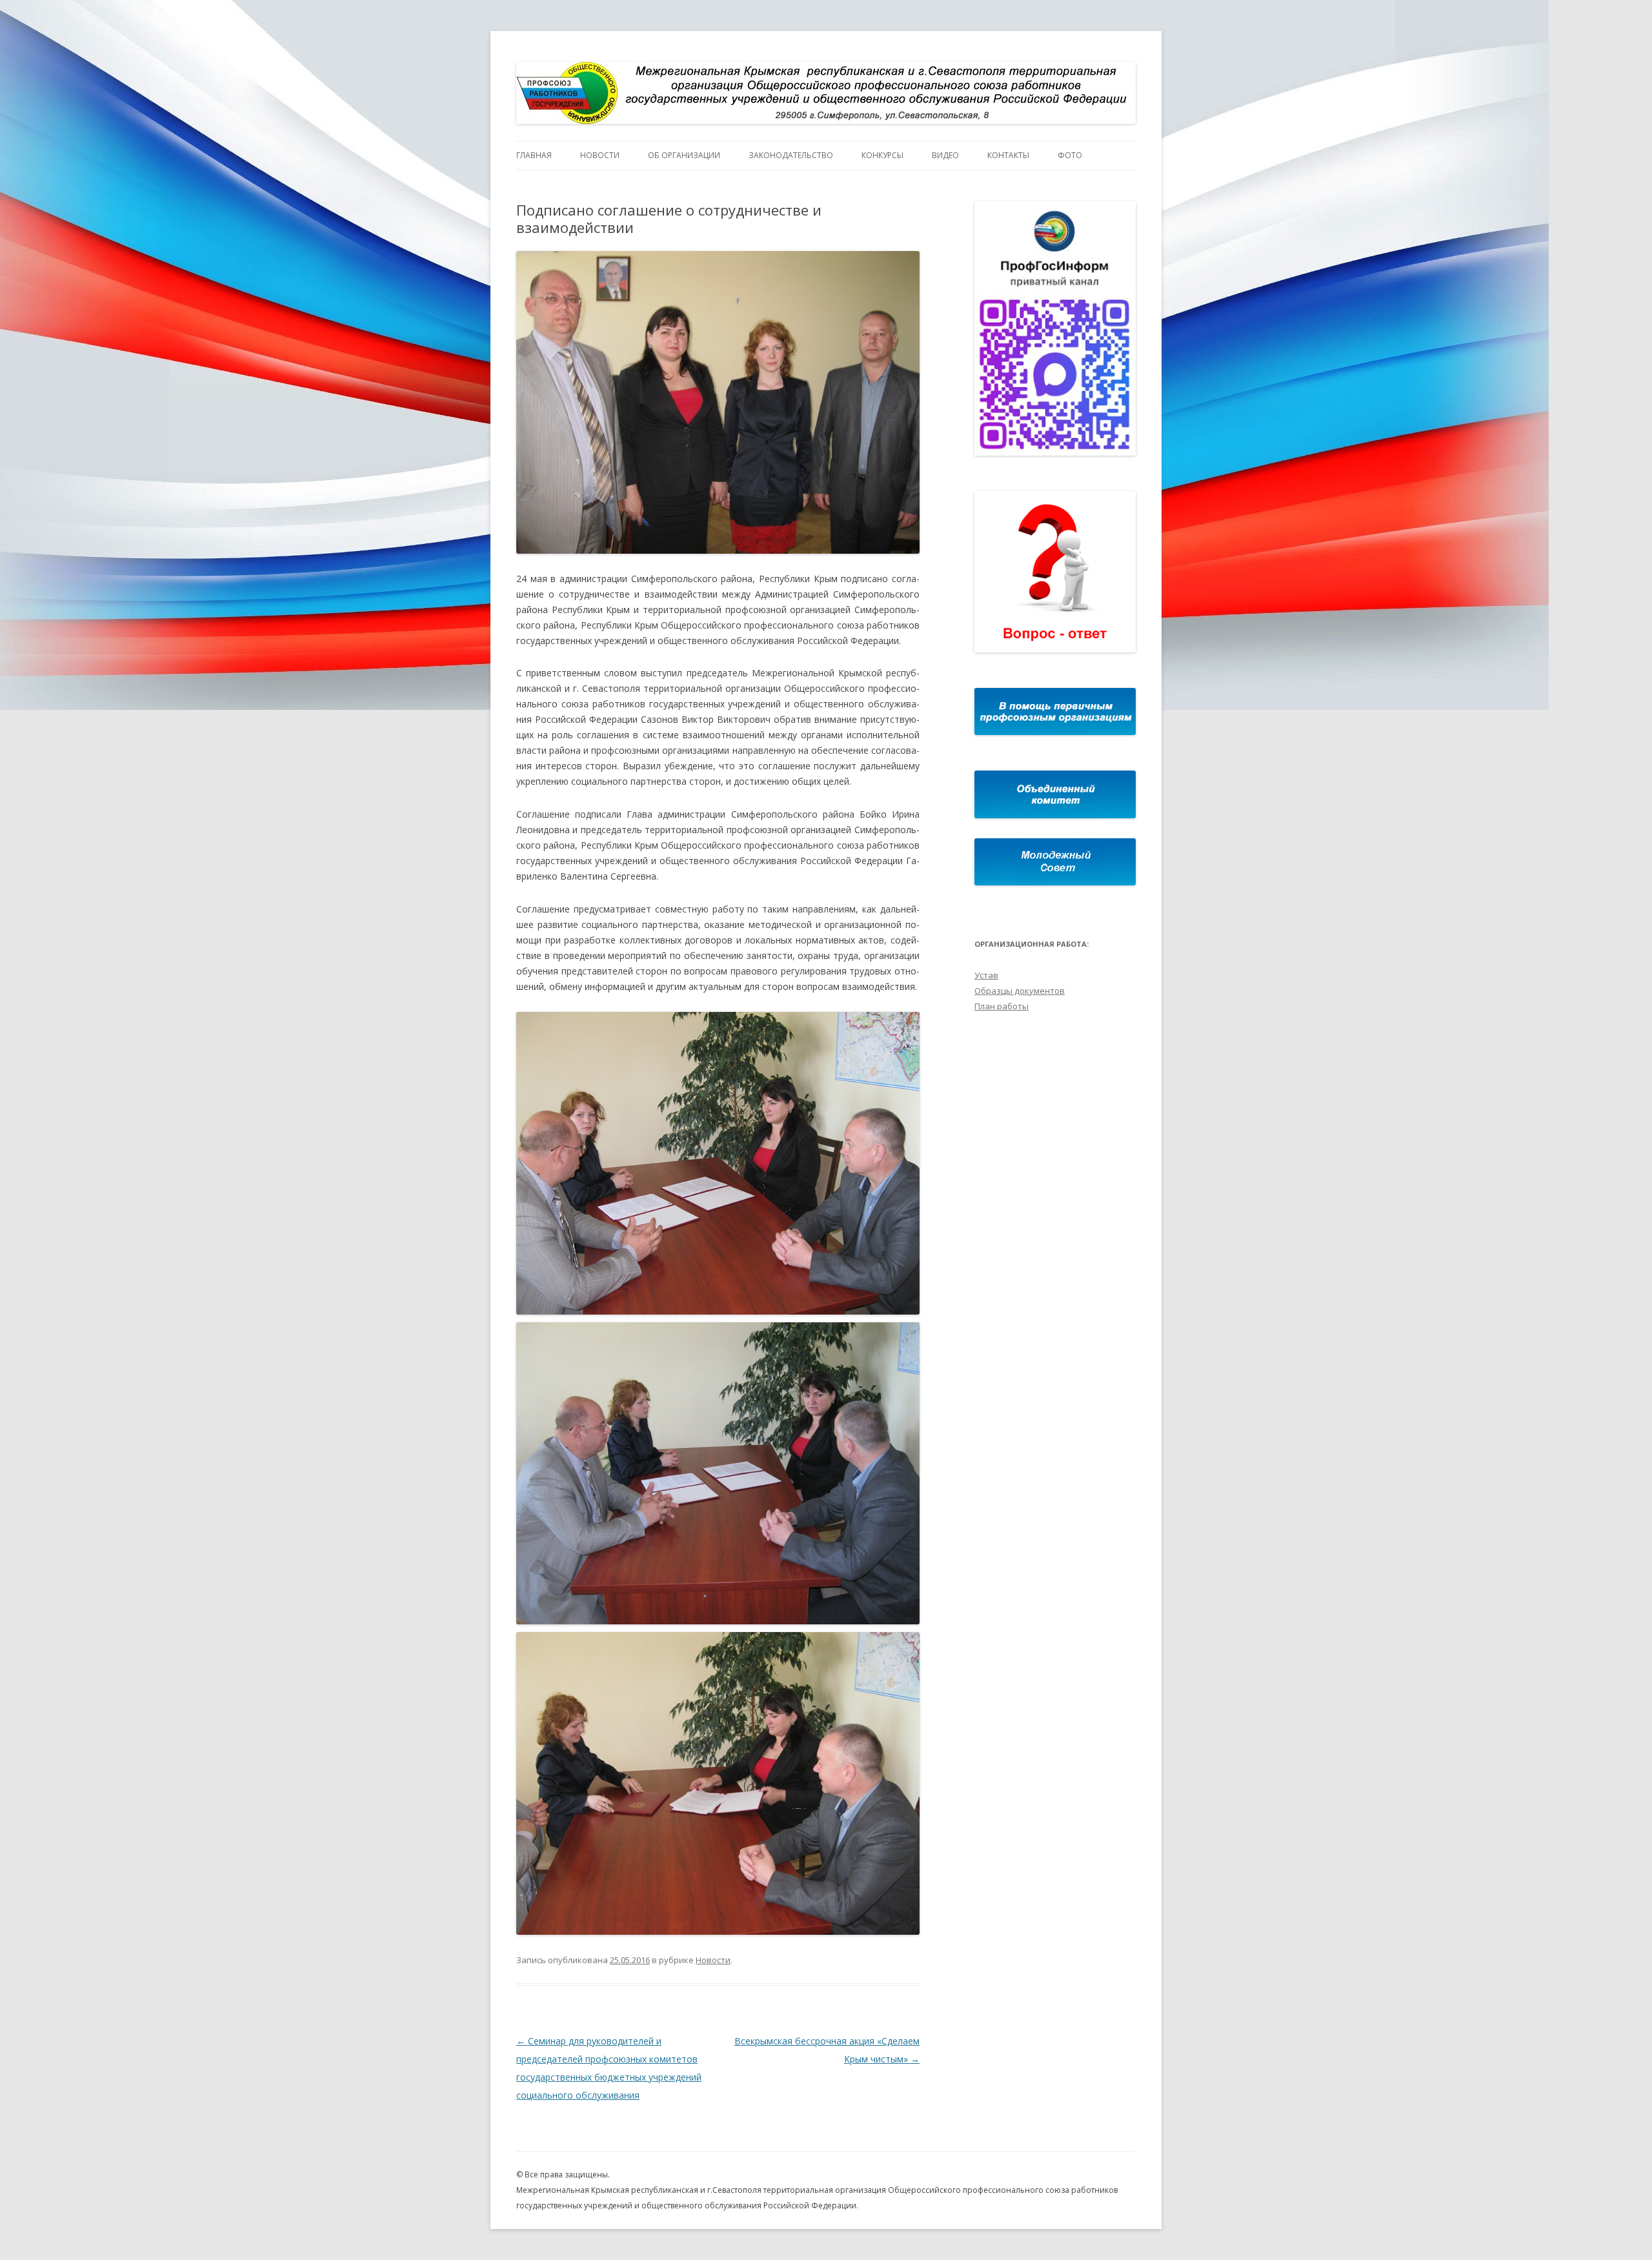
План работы (1002, 1006)
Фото (1070, 155)
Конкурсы (882, 155)
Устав (986, 975)
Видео (945, 155)
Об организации (684, 155)
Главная (534, 155)
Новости (600, 155)
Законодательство (791, 155)
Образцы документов (1020, 991)
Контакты (1008, 155)
